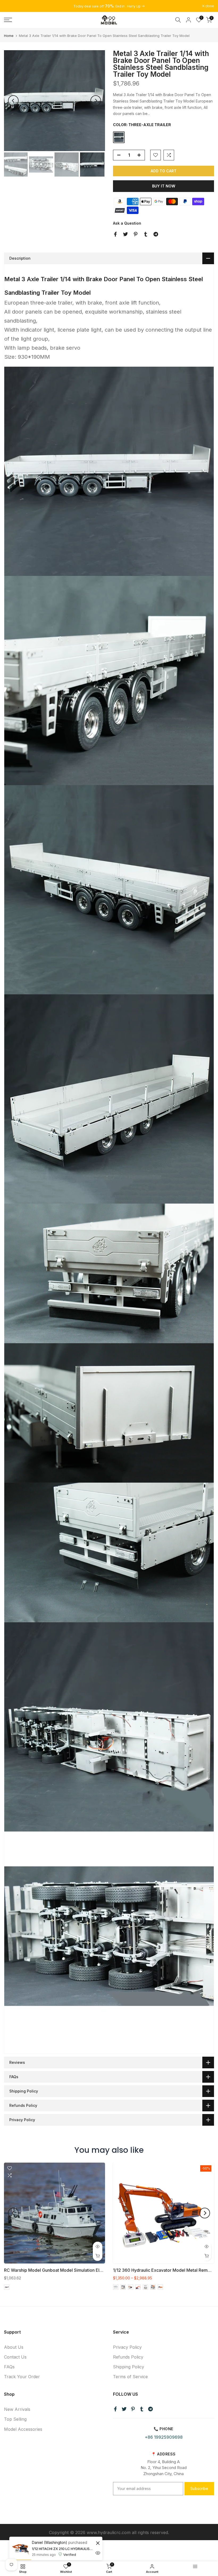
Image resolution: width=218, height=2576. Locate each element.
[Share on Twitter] (125, 234)
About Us (14, 2347)
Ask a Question (127, 223)
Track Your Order (22, 2377)
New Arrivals (17, 2409)
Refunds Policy (128, 2357)
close (11, 6)
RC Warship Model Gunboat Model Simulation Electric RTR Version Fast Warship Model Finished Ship (104, 2270)
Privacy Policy (127, 2347)
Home (9, 36)
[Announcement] (109, 6)
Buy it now (164, 186)
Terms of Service (130, 2377)
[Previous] (13, 101)
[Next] (96, 101)
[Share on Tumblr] (146, 234)
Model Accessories (23, 2429)
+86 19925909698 (164, 2437)
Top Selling (15, 2419)
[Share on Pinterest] (136, 234)
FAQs (9, 2367)
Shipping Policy (129, 2367)
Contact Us (15, 2357)
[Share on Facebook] (115, 234)
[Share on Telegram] (156, 234)
